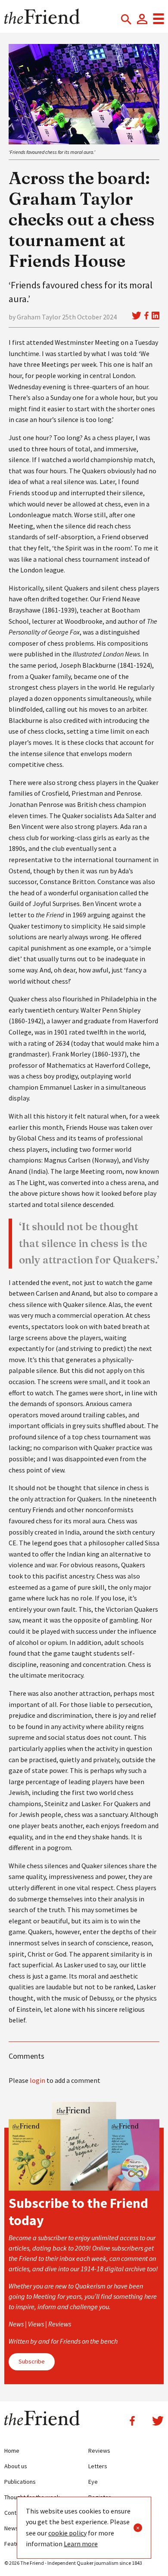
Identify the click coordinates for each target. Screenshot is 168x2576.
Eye (93, 2482)
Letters (98, 2466)
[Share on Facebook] (146, 316)
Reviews (99, 2451)
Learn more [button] (81, 2544)
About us (16, 2466)
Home (12, 2451)
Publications (20, 2482)
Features (16, 2544)
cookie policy (67, 2533)
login (37, 2080)
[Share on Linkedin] (156, 316)
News (11, 2528)
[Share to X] (137, 316)
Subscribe (32, 2361)
